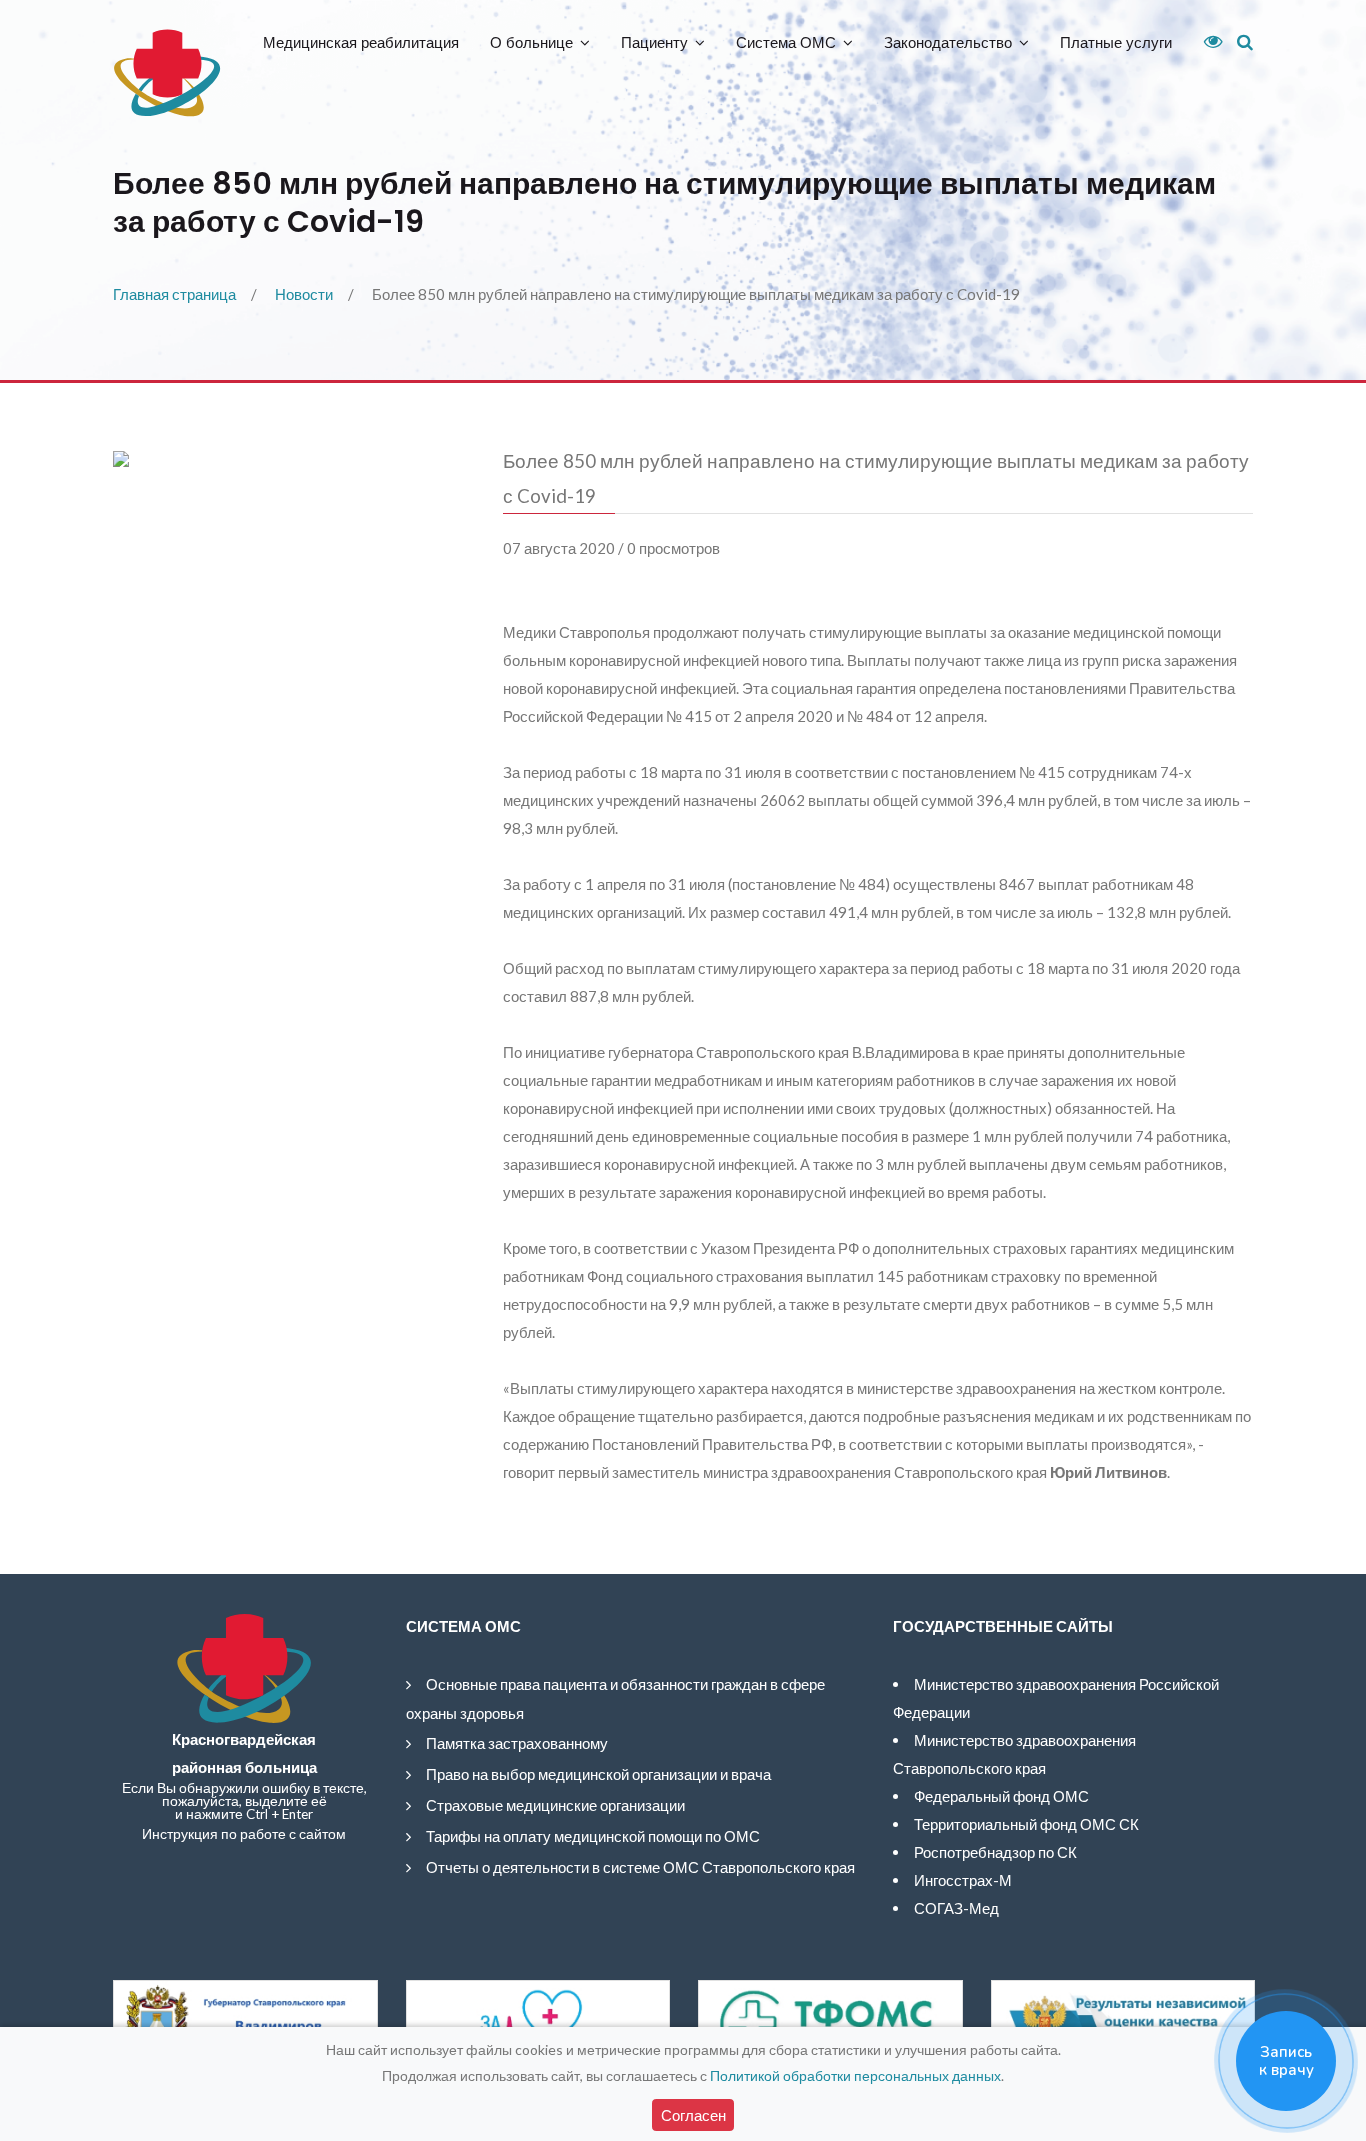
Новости (304, 294)
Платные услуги (1116, 42)
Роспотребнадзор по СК (995, 1852)
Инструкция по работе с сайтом (244, 1834)
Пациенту (654, 42)
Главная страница (174, 294)
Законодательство (948, 42)
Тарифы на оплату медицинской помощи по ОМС (593, 1836)
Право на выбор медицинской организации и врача (598, 1774)
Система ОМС (786, 42)
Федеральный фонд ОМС (1001, 1796)
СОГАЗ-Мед (956, 1908)
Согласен (693, 2115)
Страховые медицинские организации (555, 1805)
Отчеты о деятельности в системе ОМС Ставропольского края (640, 1867)
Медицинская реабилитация (361, 42)
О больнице (531, 42)
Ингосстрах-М (963, 1880)
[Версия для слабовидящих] (1206, 42)
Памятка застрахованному (517, 1743)
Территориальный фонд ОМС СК (1026, 1824)
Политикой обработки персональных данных (855, 2075)
